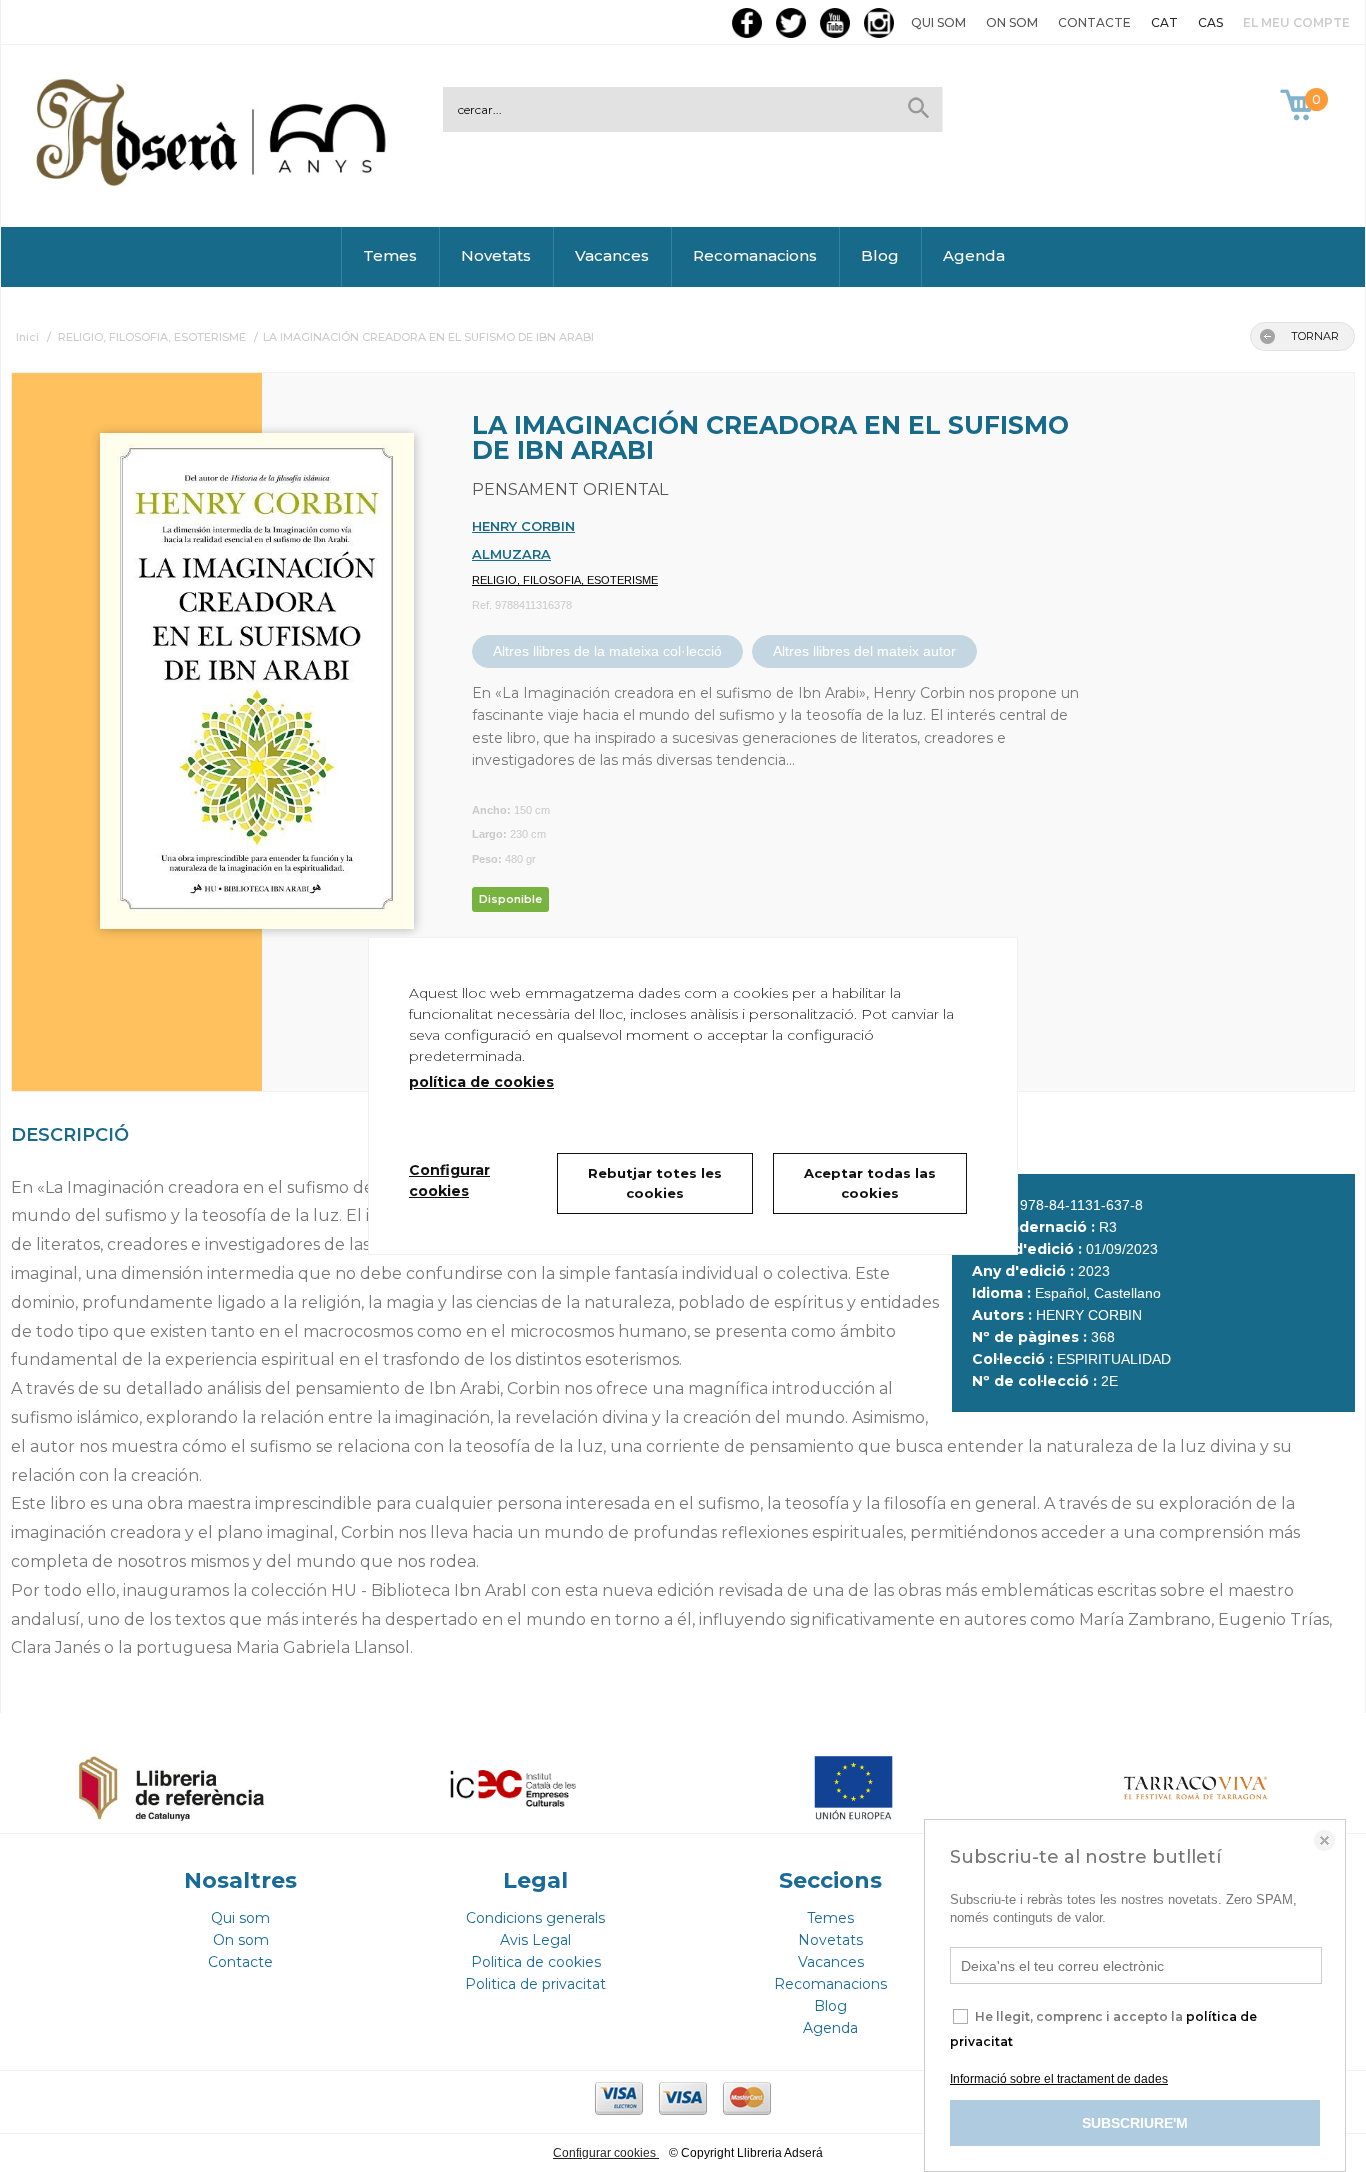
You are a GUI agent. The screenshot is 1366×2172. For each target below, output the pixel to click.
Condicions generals (535, 1918)
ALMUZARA (511, 554)
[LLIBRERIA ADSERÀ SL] (215, 182)
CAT (1164, 22)
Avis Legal (535, 1940)
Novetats (496, 255)
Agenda (974, 255)
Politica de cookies (536, 1962)
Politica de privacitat (535, 1984)
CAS (1210, 22)
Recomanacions (755, 255)
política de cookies (481, 1082)
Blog (880, 255)
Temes (390, 255)
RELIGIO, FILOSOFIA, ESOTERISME (565, 580)
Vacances (612, 255)
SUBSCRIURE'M (1135, 2123)
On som (1012, 22)
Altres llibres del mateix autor (864, 651)
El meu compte (1296, 22)
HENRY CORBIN (523, 526)
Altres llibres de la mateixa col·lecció (607, 651)
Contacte (1094, 22)
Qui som (938, 22)
